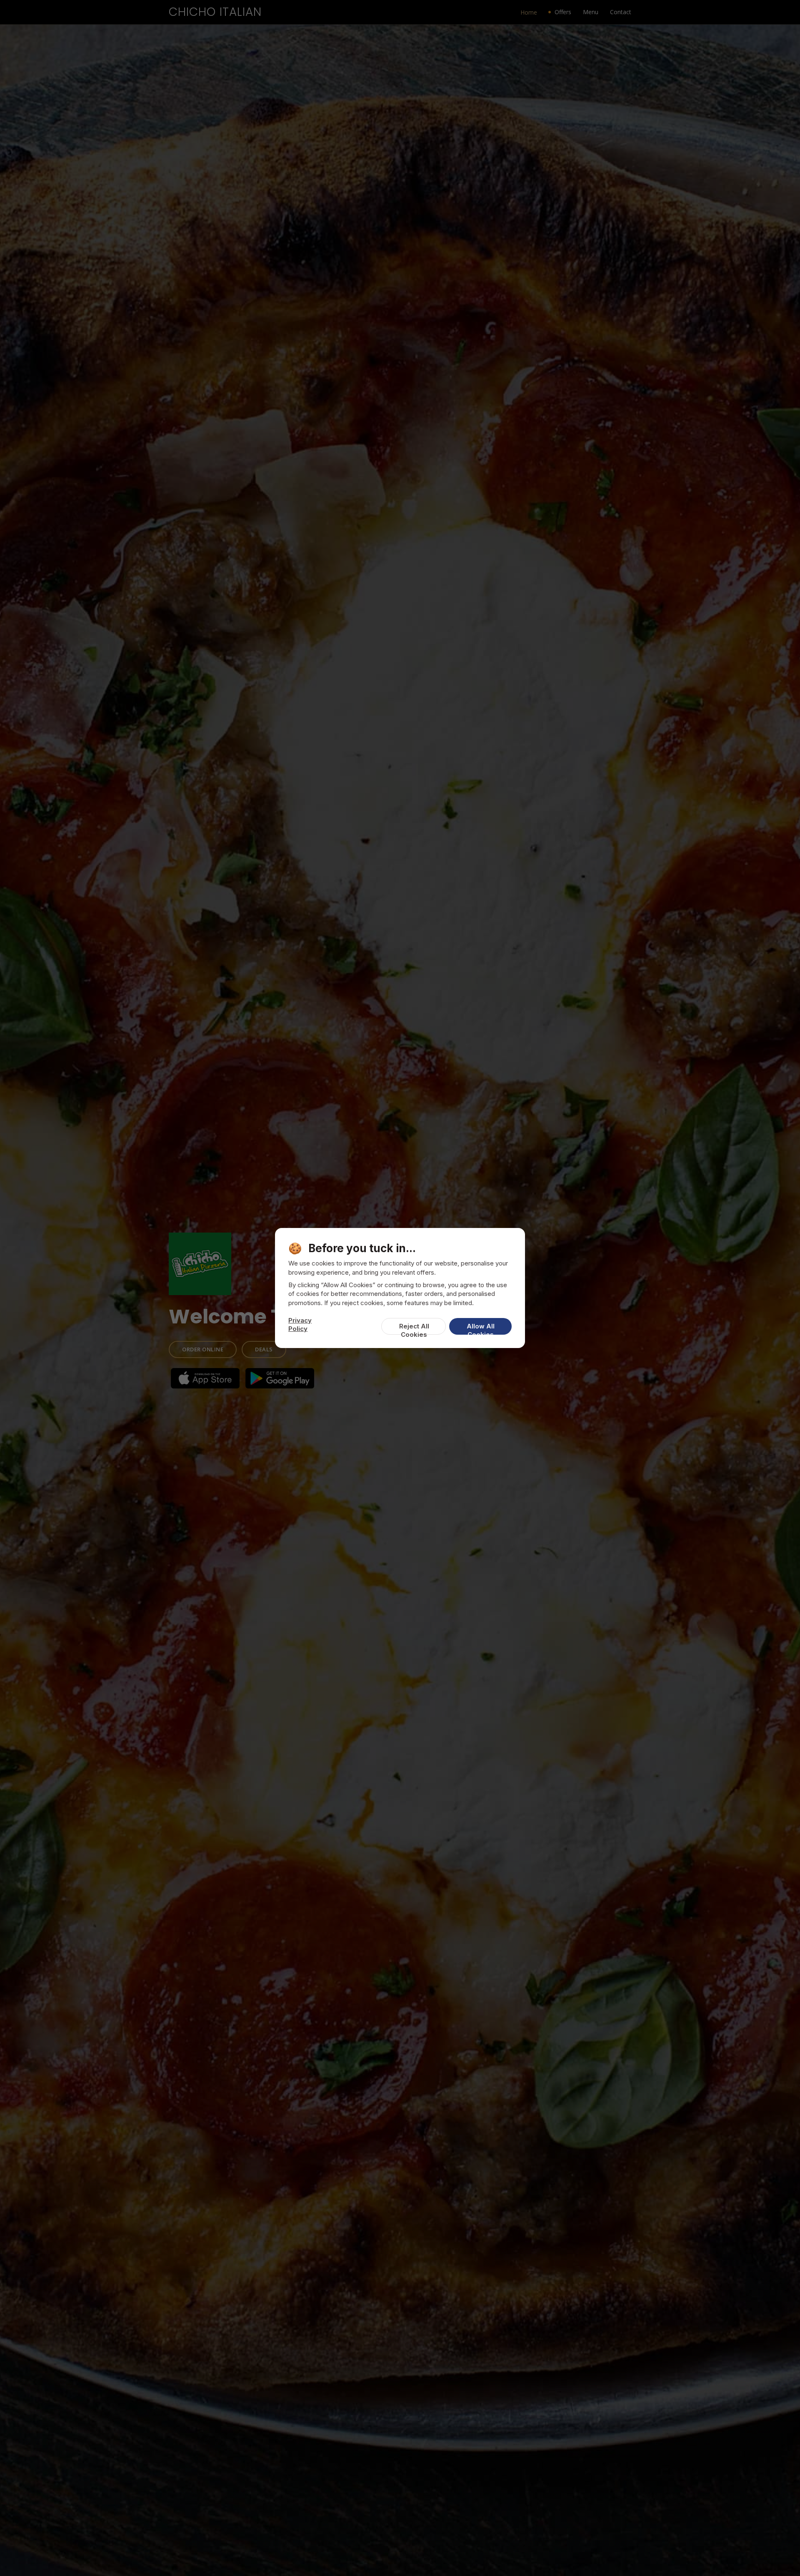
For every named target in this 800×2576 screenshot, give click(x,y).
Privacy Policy (300, 1324)
